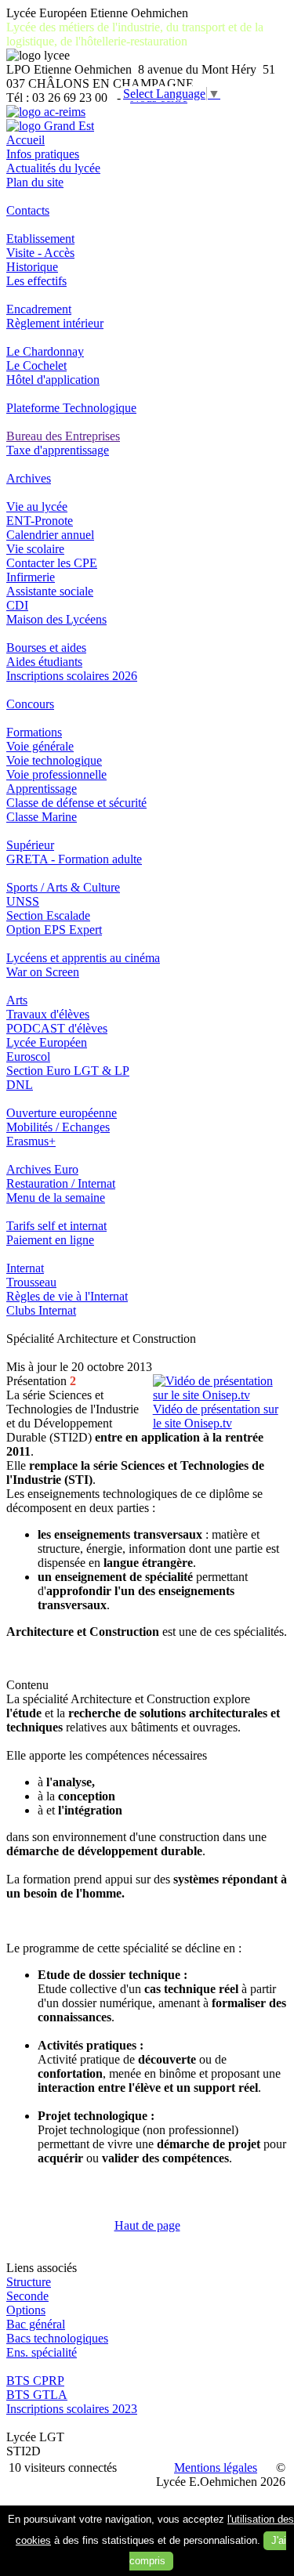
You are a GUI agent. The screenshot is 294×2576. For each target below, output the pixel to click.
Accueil (25, 140)
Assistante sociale (50, 591)
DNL (20, 1085)
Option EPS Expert (54, 930)
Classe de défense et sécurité (76, 803)
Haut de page (147, 2225)
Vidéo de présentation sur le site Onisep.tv (216, 1416)
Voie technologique (54, 760)
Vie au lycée (37, 507)
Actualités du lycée (53, 168)
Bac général (36, 2324)
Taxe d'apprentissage (58, 450)
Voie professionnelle (56, 774)
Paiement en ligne (50, 1240)
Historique (32, 267)
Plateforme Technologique (71, 408)
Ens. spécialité (42, 2352)
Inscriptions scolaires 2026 (72, 676)
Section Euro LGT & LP (68, 1071)
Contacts (28, 210)
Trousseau (31, 1282)
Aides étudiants (44, 662)
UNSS (23, 901)
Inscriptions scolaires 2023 (72, 2409)
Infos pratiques (43, 154)
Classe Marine (42, 817)
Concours (30, 704)
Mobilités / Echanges (58, 1127)
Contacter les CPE (52, 563)
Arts (17, 1000)
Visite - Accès (40, 253)
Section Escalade (48, 915)
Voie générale (40, 746)
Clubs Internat (41, 1310)
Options (26, 2310)
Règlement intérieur (55, 323)
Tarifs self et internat (56, 1226)
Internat (25, 1268)
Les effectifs (36, 281)
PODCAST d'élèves (57, 1028)
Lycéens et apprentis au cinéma (83, 958)
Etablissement (40, 239)
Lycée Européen (47, 1042)
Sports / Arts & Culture (63, 887)
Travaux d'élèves (48, 1014)
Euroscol (28, 1056)
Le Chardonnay (45, 351)
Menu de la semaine (56, 1198)
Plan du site (35, 182)
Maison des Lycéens (56, 619)
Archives (29, 478)
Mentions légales (216, 2467)
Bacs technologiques (57, 2338)
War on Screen (43, 972)
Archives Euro (42, 1169)
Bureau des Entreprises (63, 436)
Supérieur (30, 845)
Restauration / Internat (61, 1183)
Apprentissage (42, 789)
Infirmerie (31, 577)
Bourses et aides (46, 648)
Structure (29, 2282)
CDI (17, 605)
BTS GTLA (37, 2395)
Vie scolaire (35, 549)
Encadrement (39, 309)
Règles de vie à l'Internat (67, 1296)
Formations (34, 732)
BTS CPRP (35, 2381)
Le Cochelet (36, 365)
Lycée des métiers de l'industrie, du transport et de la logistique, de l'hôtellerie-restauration (135, 34)
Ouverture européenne (62, 1113)
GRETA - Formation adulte (74, 859)
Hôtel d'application (53, 380)
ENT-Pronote (40, 521)
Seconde (27, 2296)
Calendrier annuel (50, 535)
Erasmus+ (31, 1141)
